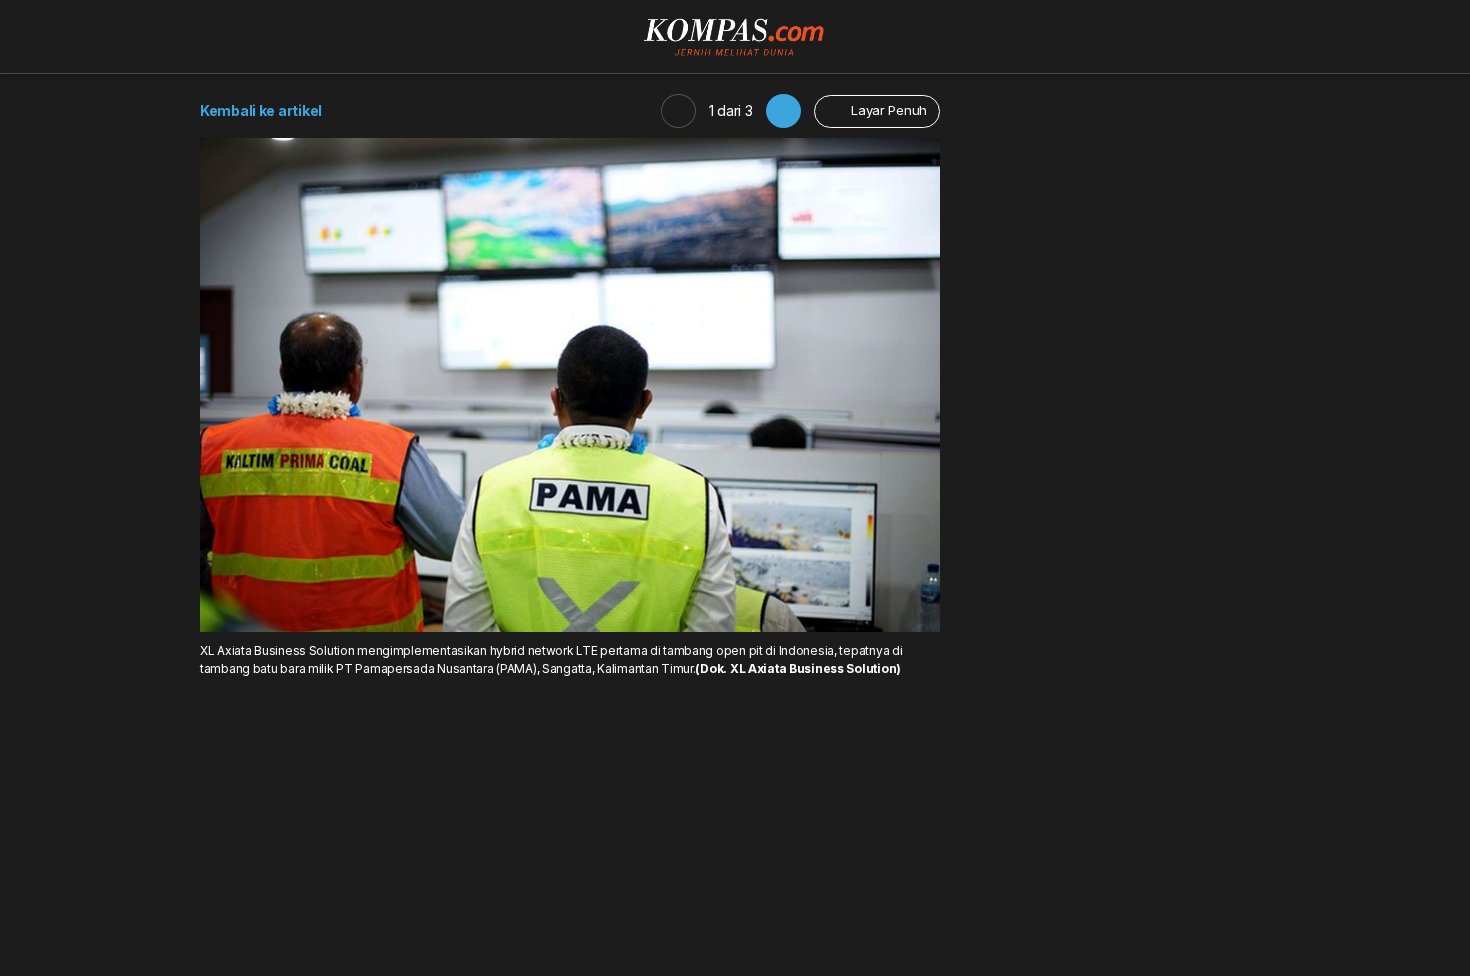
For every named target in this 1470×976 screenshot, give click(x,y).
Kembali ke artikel (261, 110)
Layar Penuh (887, 110)
